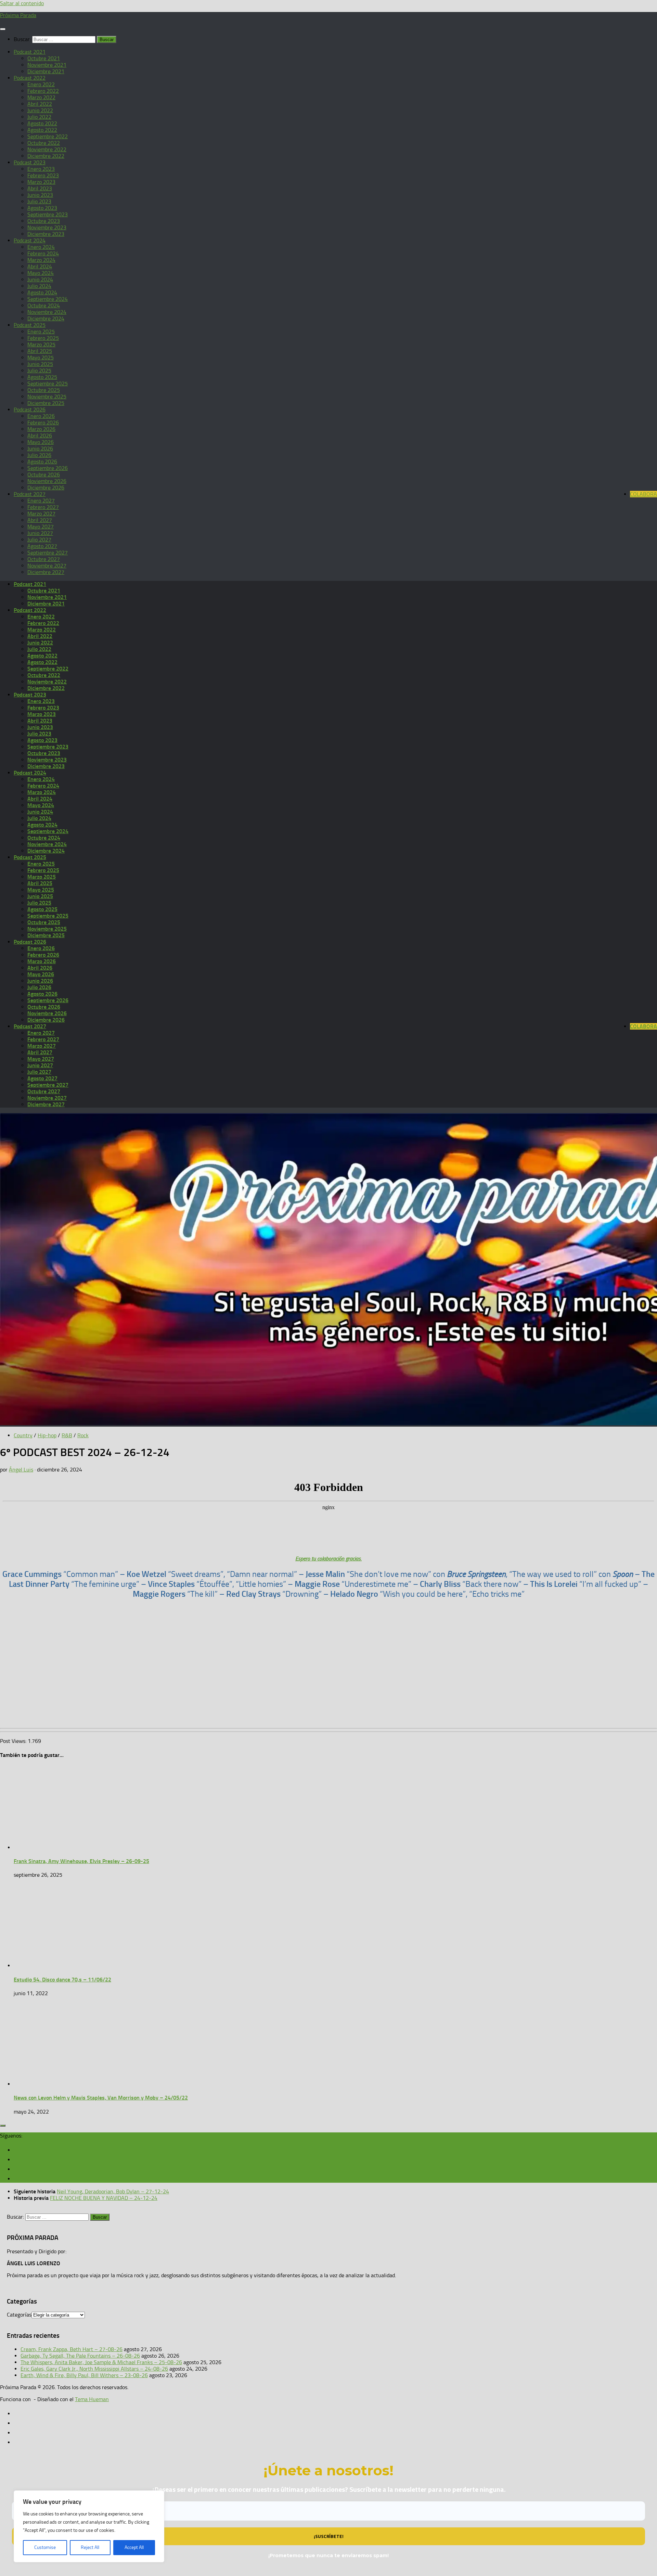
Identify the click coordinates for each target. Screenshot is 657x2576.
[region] (89, 2526)
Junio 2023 (40, 195)
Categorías (19, 2315)
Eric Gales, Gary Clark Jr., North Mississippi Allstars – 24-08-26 (94, 2369)
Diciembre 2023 (46, 234)
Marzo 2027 (41, 514)
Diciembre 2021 (46, 71)
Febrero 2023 (43, 175)
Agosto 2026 (42, 462)
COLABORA (643, 494)
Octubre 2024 (44, 305)
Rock (83, 1435)
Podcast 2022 (30, 78)
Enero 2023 (41, 169)
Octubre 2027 (44, 559)
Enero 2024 (41, 247)
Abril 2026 (40, 436)
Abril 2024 (40, 266)
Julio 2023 (39, 201)
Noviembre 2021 (47, 65)
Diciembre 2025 (46, 403)
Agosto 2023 (42, 208)
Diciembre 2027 (46, 572)
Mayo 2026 (41, 442)
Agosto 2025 (42, 377)
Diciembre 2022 (46, 156)
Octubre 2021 (44, 58)
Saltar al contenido (22, 3)
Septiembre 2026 (48, 468)
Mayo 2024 (41, 273)
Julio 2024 (39, 286)
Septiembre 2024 (48, 299)
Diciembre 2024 (46, 318)
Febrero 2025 (43, 338)
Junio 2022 (40, 110)
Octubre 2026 (44, 475)
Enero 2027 (41, 501)
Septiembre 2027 (48, 553)
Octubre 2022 (44, 143)
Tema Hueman (92, 2399)
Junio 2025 (40, 364)
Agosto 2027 (42, 546)
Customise (45, 2547)
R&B (67, 1435)
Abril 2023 (40, 188)
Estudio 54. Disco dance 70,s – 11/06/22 (62, 1980)
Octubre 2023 (44, 221)
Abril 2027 (40, 520)
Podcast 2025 (30, 325)
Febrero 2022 (43, 91)
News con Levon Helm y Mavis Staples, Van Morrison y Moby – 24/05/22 (101, 2098)
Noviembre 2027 (47, 566)
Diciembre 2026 (46, 488)
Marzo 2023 (41, 182)
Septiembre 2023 (48, 214)
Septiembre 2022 (48, 136)
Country (23, 1435)
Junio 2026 (40, 449)
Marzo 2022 (41, 97)
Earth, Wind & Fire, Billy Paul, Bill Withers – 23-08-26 (84, 2375)
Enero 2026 (41, 416)
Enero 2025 (41, 331)
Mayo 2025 (41, 358)
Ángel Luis (21, 1470)
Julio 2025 (39, 371)
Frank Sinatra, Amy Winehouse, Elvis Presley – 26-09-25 (81, 1861)
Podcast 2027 (30, 494)
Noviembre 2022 (47, 149)
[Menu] (3, 29)
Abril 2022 (40, 104)
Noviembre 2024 (47, 312)
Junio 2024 (40, 279)
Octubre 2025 (44, 390)
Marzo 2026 (41, 429)
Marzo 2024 (41, 260)
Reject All (90, 2547)
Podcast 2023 (30, 162)
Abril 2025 (40, 351)
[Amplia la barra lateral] (3, 2126)
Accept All (134, 2547)
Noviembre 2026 (47, 481)
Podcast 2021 (30, 52)
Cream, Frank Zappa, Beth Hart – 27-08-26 (72, 2349)
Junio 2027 (40, 533)
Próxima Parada (18, 15)
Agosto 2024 (42, 292)
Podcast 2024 (30, 240)
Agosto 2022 (42, 123)
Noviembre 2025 (47, 397)
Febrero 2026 (43, 423)
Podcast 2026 (30, 410)
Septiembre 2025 (48, 384)
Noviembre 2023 (47, 227)
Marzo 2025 (41, 345)
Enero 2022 (41, 84)
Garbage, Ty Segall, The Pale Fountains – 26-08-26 (80, 2356)
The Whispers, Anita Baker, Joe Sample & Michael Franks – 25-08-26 (101, 2362)
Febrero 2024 (43, 253)
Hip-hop (47, 1435)
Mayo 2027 (41, 527)
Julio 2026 (39, 455)
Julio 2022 (39, 117)
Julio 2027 (39, 540)
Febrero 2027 (43, 507)
